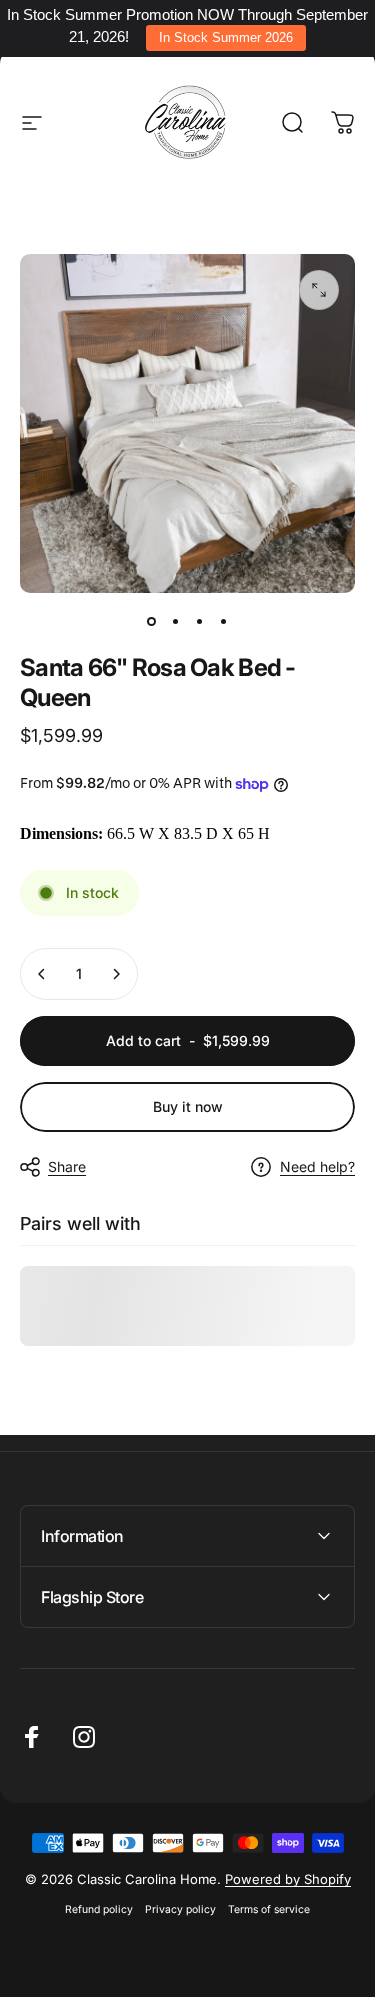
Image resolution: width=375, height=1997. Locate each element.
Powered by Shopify (288, 1879)
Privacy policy (180, 1909)
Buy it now (188, 1106)
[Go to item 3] (200, 621)
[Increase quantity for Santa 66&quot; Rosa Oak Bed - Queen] (116, 974)
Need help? (317, 1166)
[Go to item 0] (152, 621)
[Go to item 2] (176, 621)
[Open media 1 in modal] (319, 290)
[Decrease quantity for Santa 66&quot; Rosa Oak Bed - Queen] (42, 974)
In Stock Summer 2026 (226, 37)
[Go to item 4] (224, 621)
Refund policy (99, 1909)
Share (67, 1166)
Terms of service (269, 1909)
